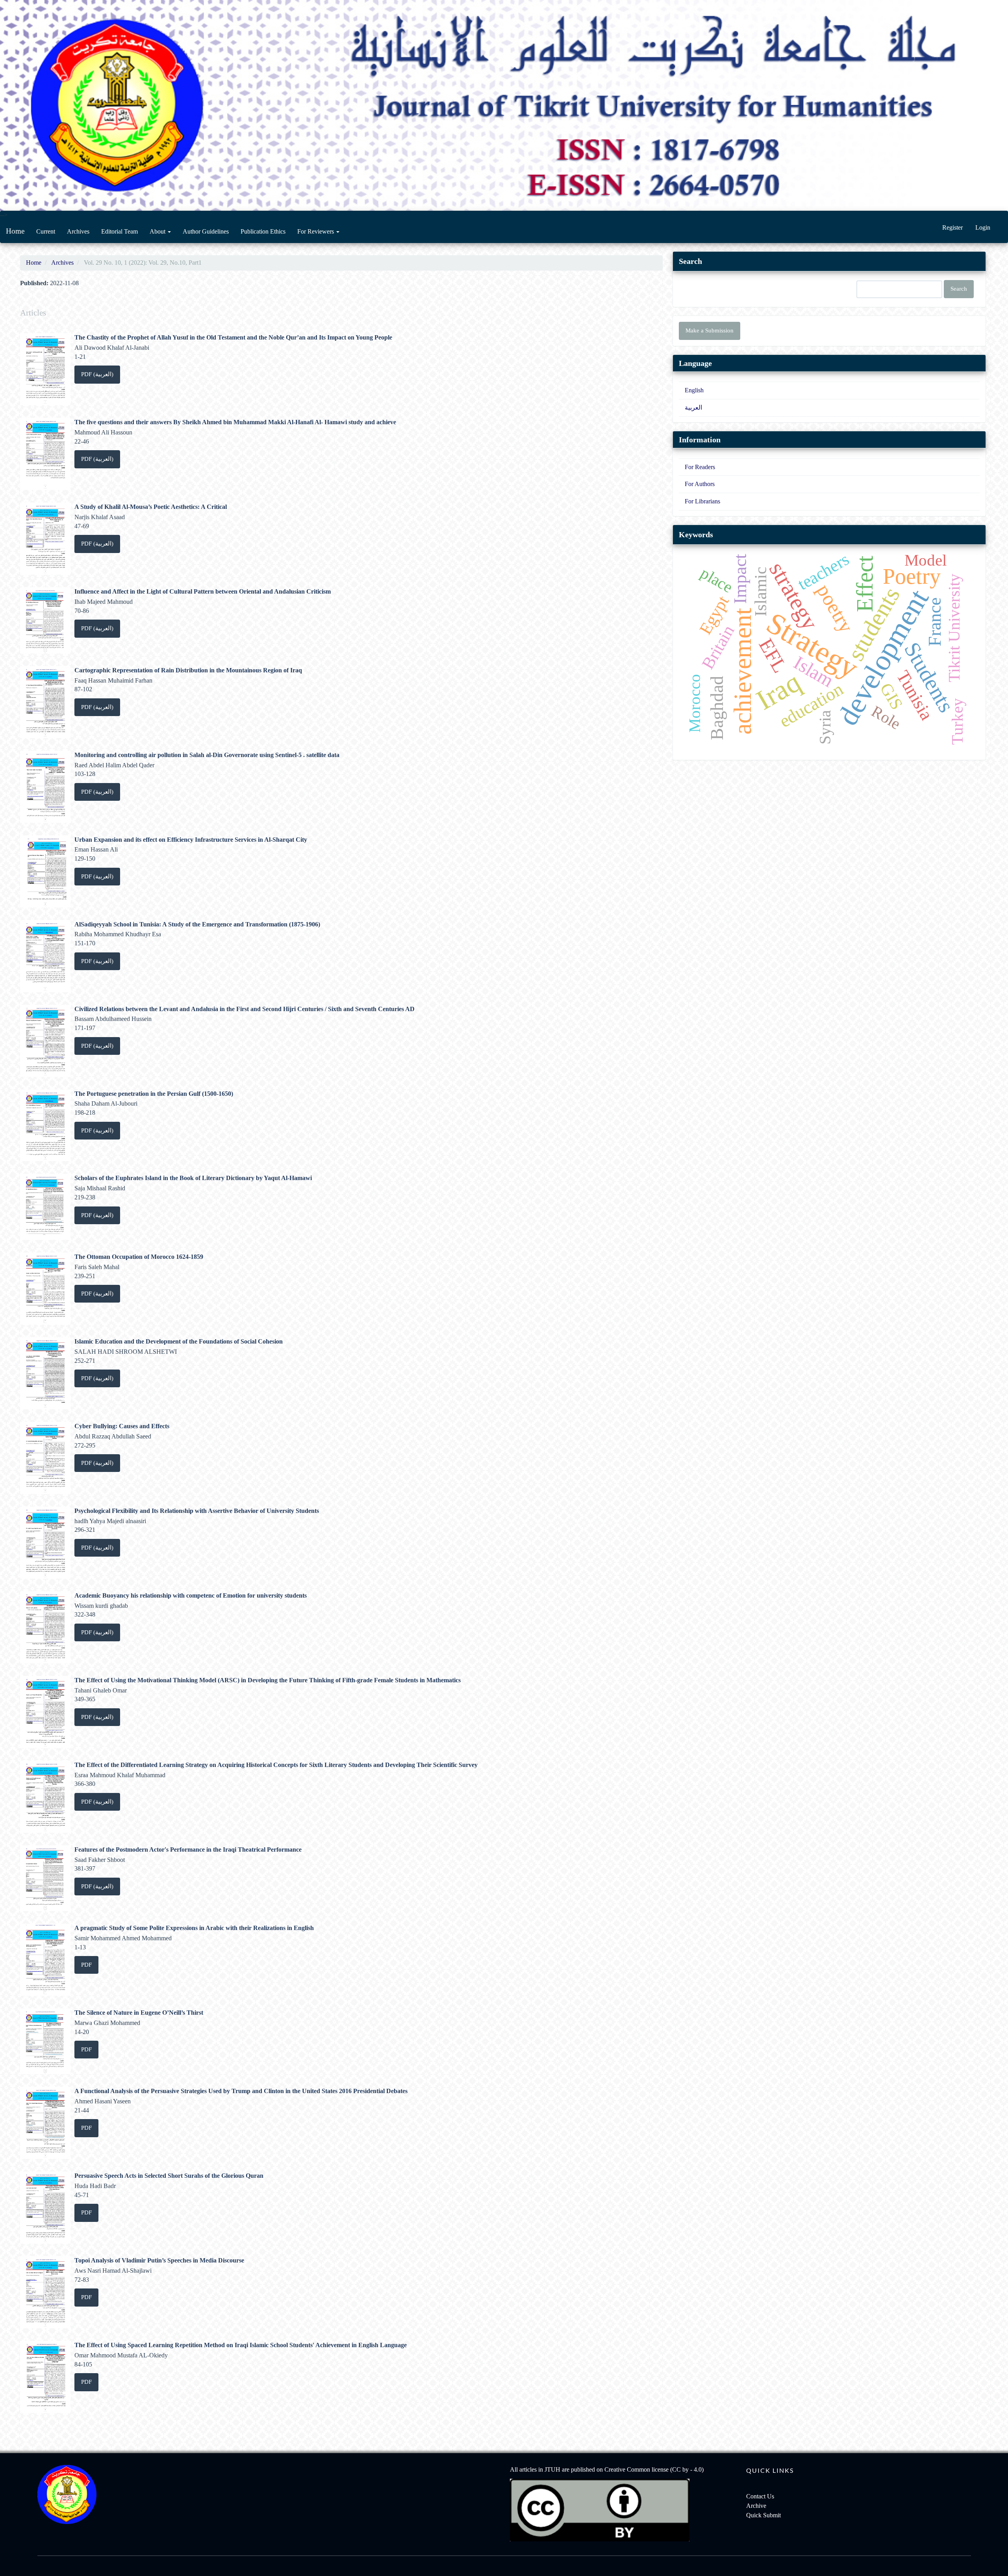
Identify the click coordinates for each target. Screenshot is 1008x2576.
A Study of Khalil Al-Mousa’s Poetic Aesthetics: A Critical (151, 507)
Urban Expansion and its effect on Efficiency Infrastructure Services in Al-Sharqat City (191, 840)
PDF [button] (86, 1965)
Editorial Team (120, 231)
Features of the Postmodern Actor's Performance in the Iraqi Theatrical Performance (188, 1849)
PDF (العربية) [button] (97, 374)
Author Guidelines (206, 231)
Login (983, 227)
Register (952, 227)
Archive (756, 2506)
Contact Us (760, 2496)
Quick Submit (763, 2515)
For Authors (700, 484)
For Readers (700, 467)
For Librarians (702, 501)
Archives (78, 231)
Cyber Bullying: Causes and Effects (122, 1426)
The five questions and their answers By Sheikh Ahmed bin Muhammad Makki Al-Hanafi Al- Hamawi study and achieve (235, 422)
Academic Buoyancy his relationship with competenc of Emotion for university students (191, 1595)
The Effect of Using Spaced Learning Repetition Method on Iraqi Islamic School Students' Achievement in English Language (241, 2345)
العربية (693, 407)
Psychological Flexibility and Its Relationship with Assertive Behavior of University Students (197, 1511)
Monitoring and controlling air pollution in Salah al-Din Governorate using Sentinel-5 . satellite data (207, 755)
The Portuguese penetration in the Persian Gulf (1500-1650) (154, 1094)
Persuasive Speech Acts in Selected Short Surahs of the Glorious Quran (169, 2176)
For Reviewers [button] (316, 231)
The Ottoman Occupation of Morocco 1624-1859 (139, 1257)
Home (15, 231)
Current (46, 231)
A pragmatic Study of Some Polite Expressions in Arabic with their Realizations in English (194, 1928)
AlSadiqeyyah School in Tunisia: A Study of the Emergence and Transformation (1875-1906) (197, 924)
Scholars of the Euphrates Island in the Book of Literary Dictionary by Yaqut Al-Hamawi (193, 1178)
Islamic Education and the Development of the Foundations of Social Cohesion (179, 1341)
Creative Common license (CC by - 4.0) (654, 2469)
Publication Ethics (263, 231)
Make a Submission (710, 330)
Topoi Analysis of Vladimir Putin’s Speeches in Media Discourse (159, 2260)
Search (959, 289)
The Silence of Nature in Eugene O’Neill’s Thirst (139, 2013)
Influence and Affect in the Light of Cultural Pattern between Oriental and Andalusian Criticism (203, 591)
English (694, 390)
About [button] (158, 231)
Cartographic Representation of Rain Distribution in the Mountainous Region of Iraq (188, 670)
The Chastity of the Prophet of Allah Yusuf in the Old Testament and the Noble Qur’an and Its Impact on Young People (233, 337)
